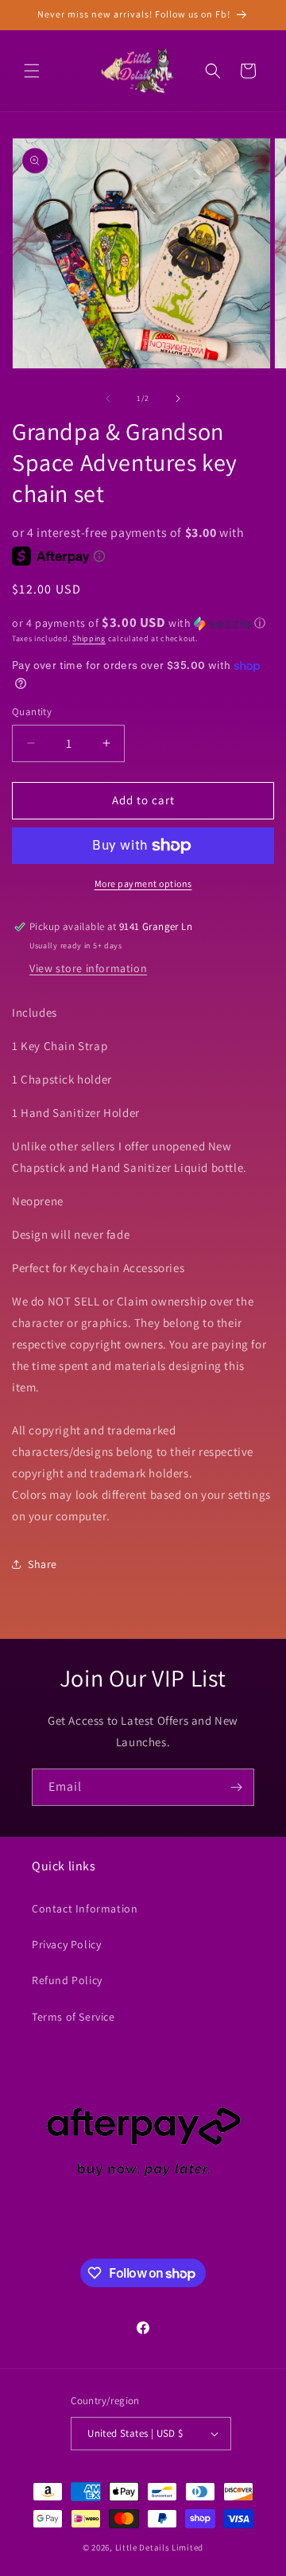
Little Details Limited (159, 2547)
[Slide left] (108, 399)
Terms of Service (73, 2017)
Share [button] (43, 1564)
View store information (88, 968)
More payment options (143, 883)
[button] (32, 71)
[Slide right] (178, 399)
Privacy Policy (66, 1944)
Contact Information (85, 1909)
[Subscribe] (236, 1787)
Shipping (89, 638)
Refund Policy (67, 1980)
